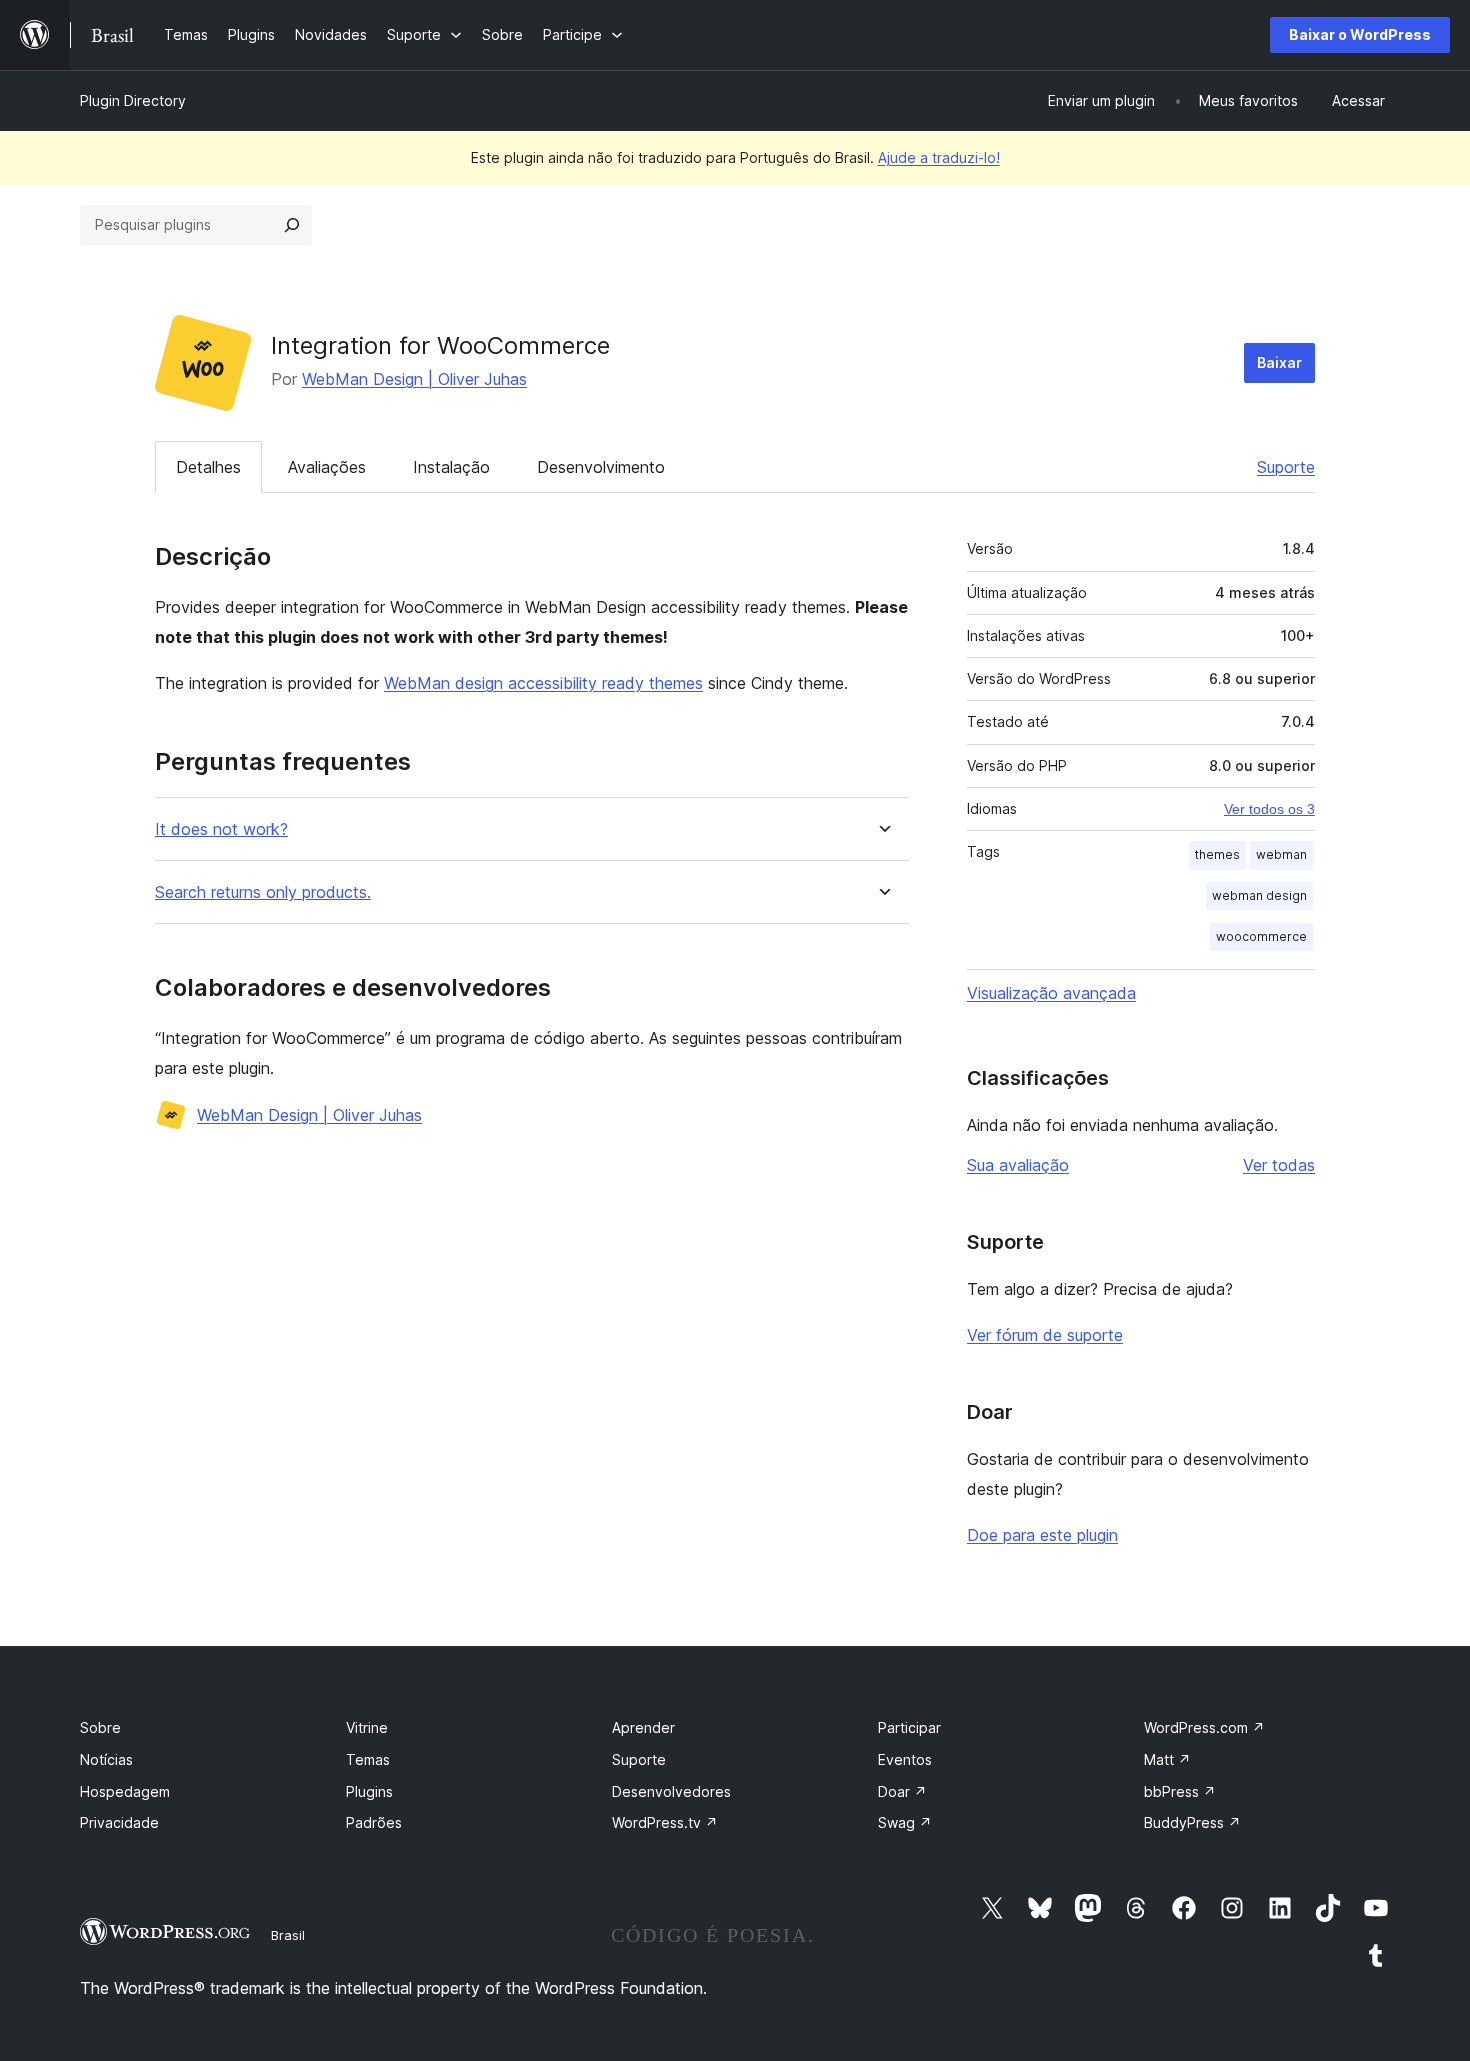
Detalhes (208, 467)
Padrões (374, 1822)
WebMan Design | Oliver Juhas (414, 379)
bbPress (1180, 1791)
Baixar (1279, 362)
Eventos (905, 1759)
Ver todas (1279, 1165)
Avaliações (327, 467)
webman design (1259, 895)
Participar (909, 1727)
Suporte (1286, 467)
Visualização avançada (1051, 993)
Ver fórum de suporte (1045, 1335)
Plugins (369, 1791)
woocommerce (1261, 936)
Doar (902, 1791)
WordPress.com (1204, 1727)
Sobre (100, 1727)
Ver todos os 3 (1269, 809)
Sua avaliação (1018, 1165)
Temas (368, 1759)
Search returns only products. (263, 892)
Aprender (643, 1727)
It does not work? (221, 829)
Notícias (106, 1759)
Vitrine (367, 1727)
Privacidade (119, 1822)
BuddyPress (1192, 1822)
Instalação (451, 467)
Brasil (288, 1935)
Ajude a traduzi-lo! (939, 157)
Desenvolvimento (601, 467)
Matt (1167, 1759)
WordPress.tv (665, 1822)
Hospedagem (125, 1791)
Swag (905, 1822)
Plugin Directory (133, 100)
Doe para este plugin (1042, 1535)
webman (1281, 854)
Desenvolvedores (671, 1791)
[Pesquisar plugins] (292, 225)
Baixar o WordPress (1360, 34)
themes (1217, 854)
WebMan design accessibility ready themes (543, 683)
